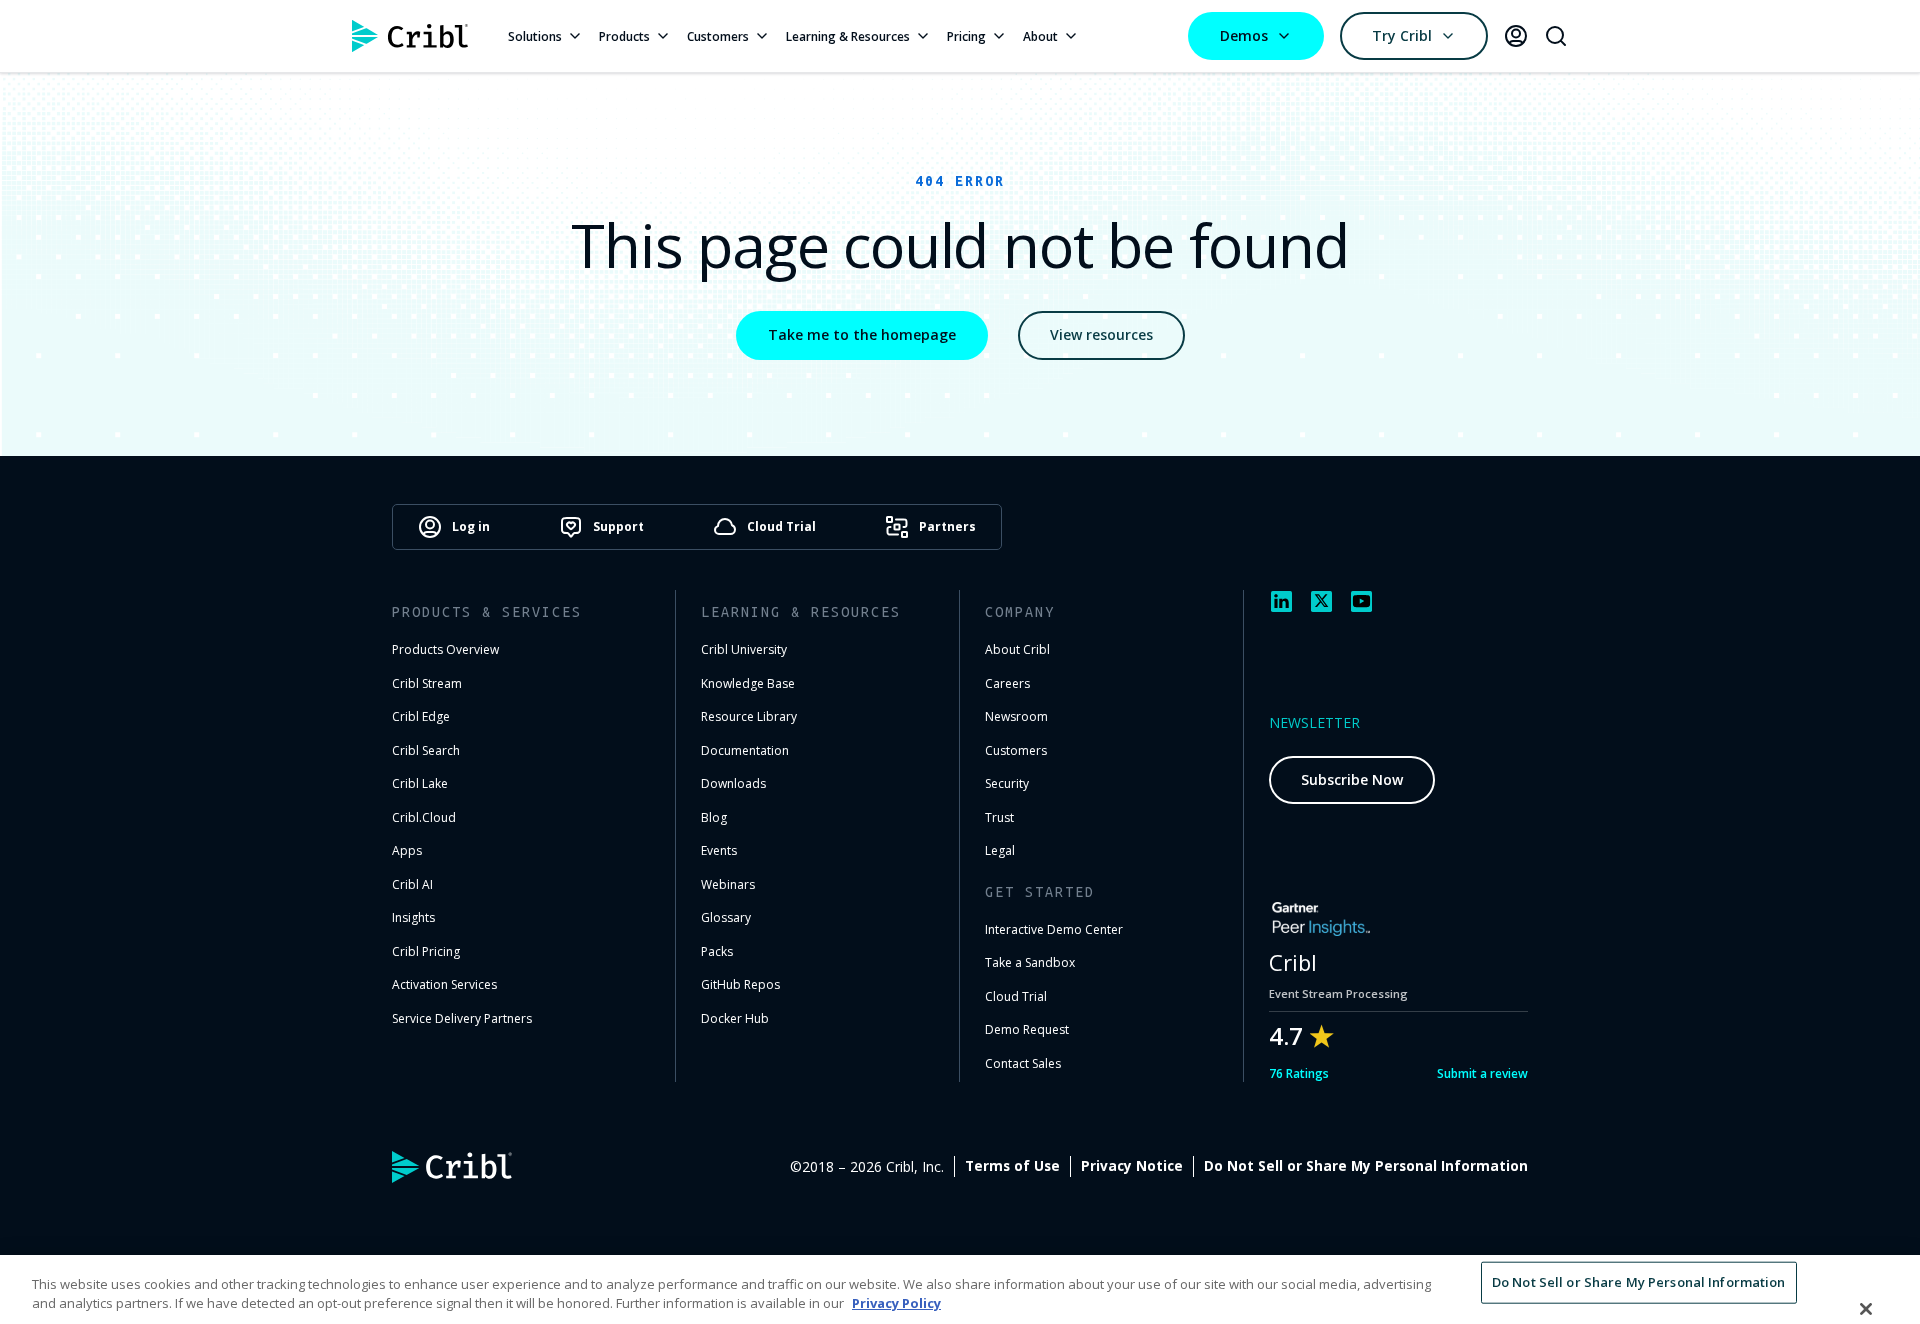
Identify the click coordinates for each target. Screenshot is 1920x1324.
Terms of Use (1012, 1166)
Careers (1007, 683)
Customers (718, 36)
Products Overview (445, 649)
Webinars (728, 884)
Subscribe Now (1352, 779)
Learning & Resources (848, 36)
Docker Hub (735, 1018)
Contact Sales (1023, 1063)
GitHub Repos (740, 984)
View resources (1101, 334)
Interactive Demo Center (1054, 929)
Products (624, 36)
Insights (413, 917)
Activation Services (444, 984)
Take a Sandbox (1030, 962)
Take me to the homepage (862, 334)
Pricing (966, 36)
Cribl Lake (420, 783)
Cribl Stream (427, 683)
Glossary (726, 917)
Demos (1244, 35)
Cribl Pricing (426, 951)
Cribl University (744, 649)
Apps (407, 850)
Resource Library (749, 716)
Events (719, 850)
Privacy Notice (1132, 1166)
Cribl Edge (421, 716)
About (1040, 36)
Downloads (733, 783)
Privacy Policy (896, 1303)
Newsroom (1016, 716)
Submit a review (1482, 1073)
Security (1007, 783)
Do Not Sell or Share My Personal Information (1366, 1166)
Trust (999, 817)
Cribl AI (412, 884)
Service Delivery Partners (462, 1018)
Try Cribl (1402, 35)
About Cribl (1017, 649)
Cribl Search (426, 750)
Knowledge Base (748, 683)
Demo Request (1027, 1029)
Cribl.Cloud (424, 817)
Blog (714, 817)
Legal (1000, 850)
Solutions (535, 36)
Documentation (745, 750)
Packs (717, 951)
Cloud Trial (1016, 996)
